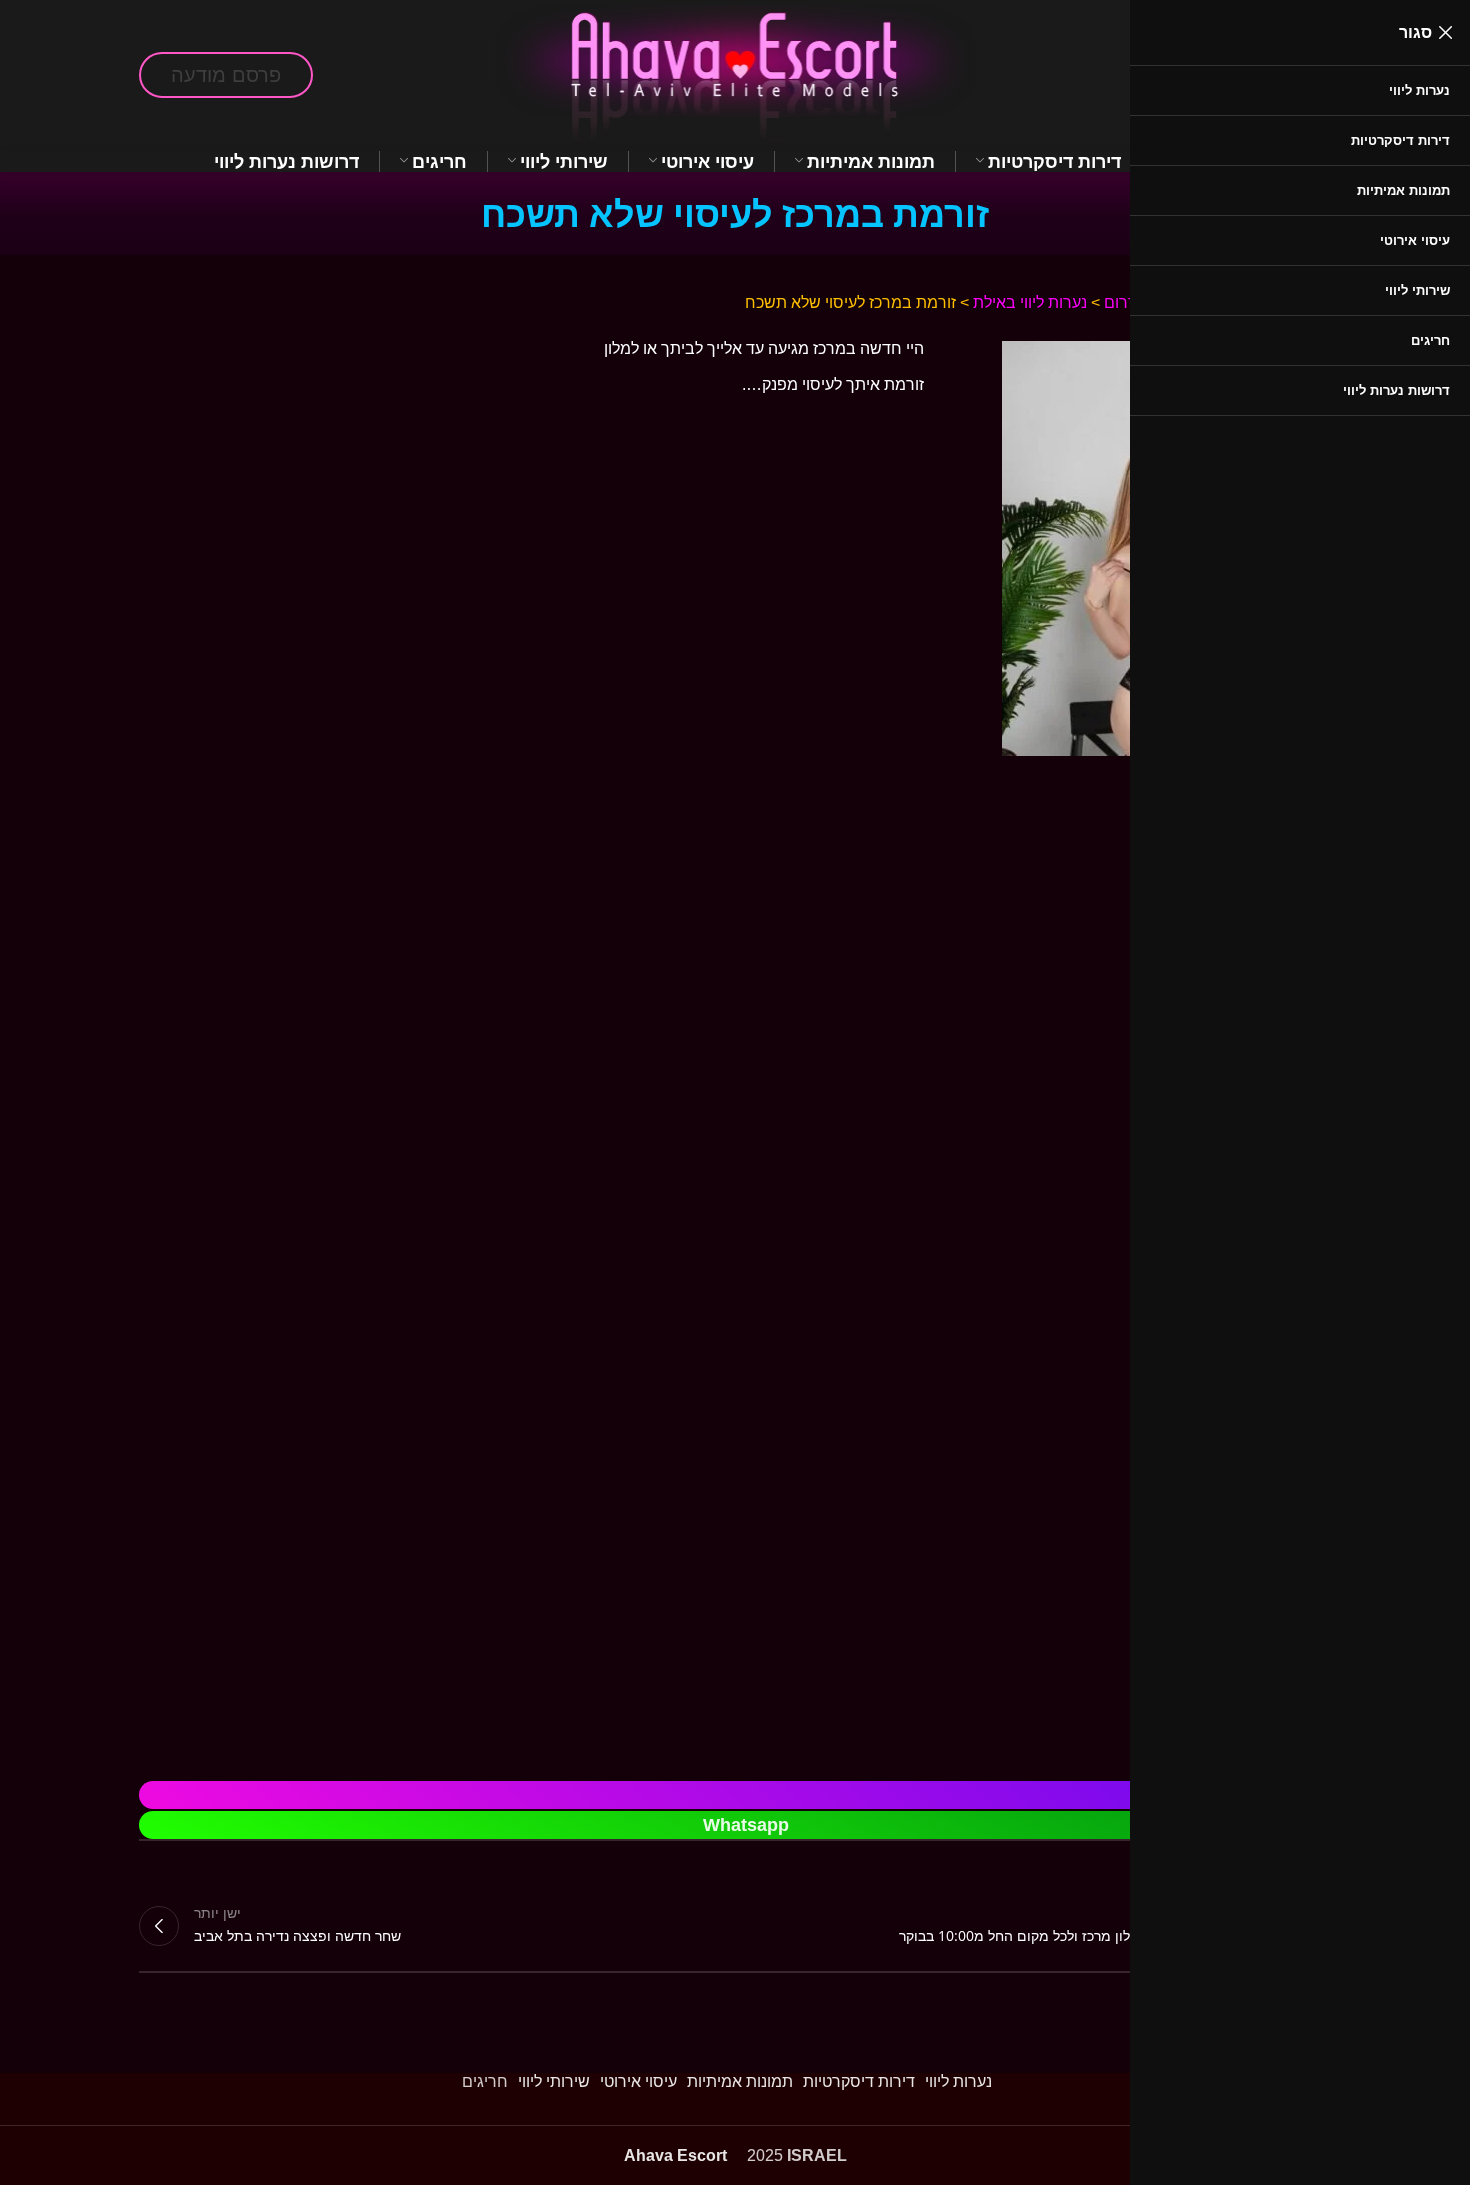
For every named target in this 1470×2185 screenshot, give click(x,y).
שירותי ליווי (554, 2081)
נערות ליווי (958, 2081)
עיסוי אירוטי (638, 2081)
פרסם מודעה (226, 75)
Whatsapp (746, 1825)
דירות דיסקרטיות (859, 2081)
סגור (1415, 32)
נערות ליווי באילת (1030, 302)
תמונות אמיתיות (740, 2081)
